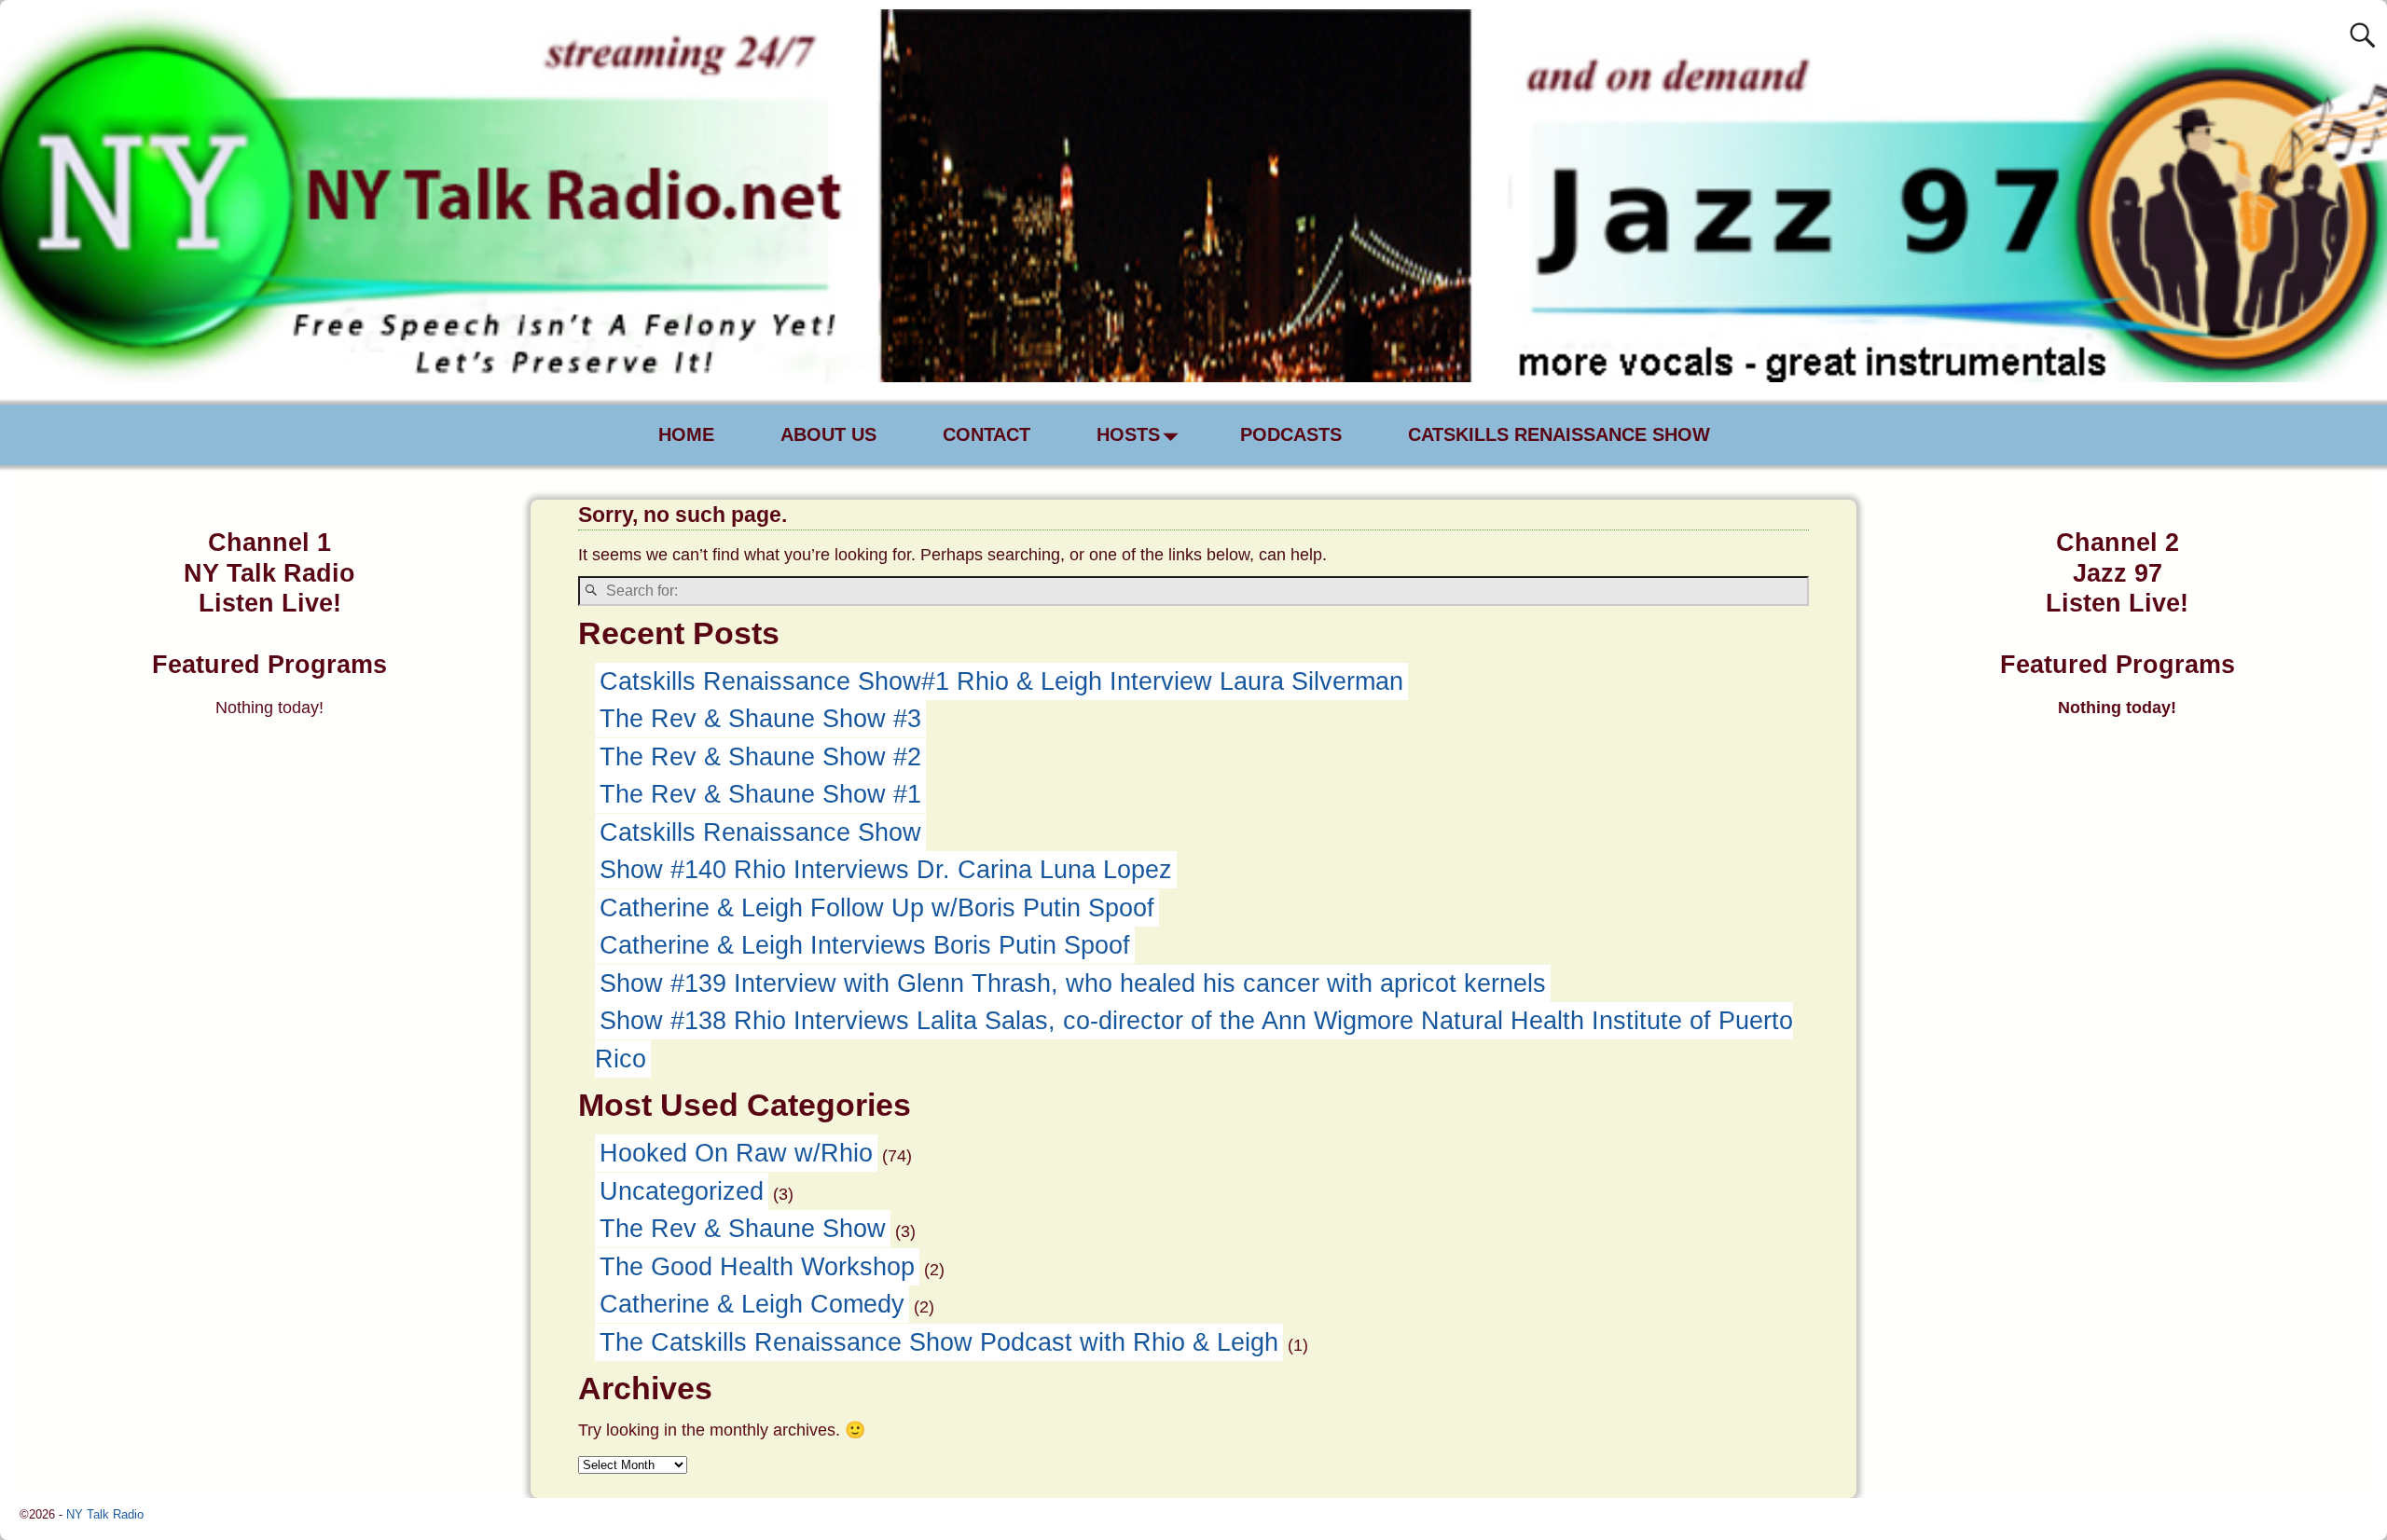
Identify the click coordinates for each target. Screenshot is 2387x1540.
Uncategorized (682, 1191)
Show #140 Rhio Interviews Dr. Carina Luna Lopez (886, 870)
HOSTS (1128, 434)
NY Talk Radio (105, 1514)
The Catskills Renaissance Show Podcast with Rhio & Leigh (939, 1342)
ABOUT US (828, 434)
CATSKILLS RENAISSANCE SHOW (1559, 434)
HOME (686, 434)
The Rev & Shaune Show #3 (760, 719)
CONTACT (987, 434)
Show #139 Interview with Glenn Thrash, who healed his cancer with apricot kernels (1073, 983)
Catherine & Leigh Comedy (752, 1304)
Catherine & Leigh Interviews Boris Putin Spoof (865, 945)
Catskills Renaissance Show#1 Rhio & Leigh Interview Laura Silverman (1001, 681)
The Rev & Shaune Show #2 (760, 757)
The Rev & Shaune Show (743, 1229)
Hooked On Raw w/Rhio (736, 1153)
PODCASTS (1291, 434)
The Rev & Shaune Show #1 (760, 794)
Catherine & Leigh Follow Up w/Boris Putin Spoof (877, 908)
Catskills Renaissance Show (760, 832)
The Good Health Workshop (757, 1267)
